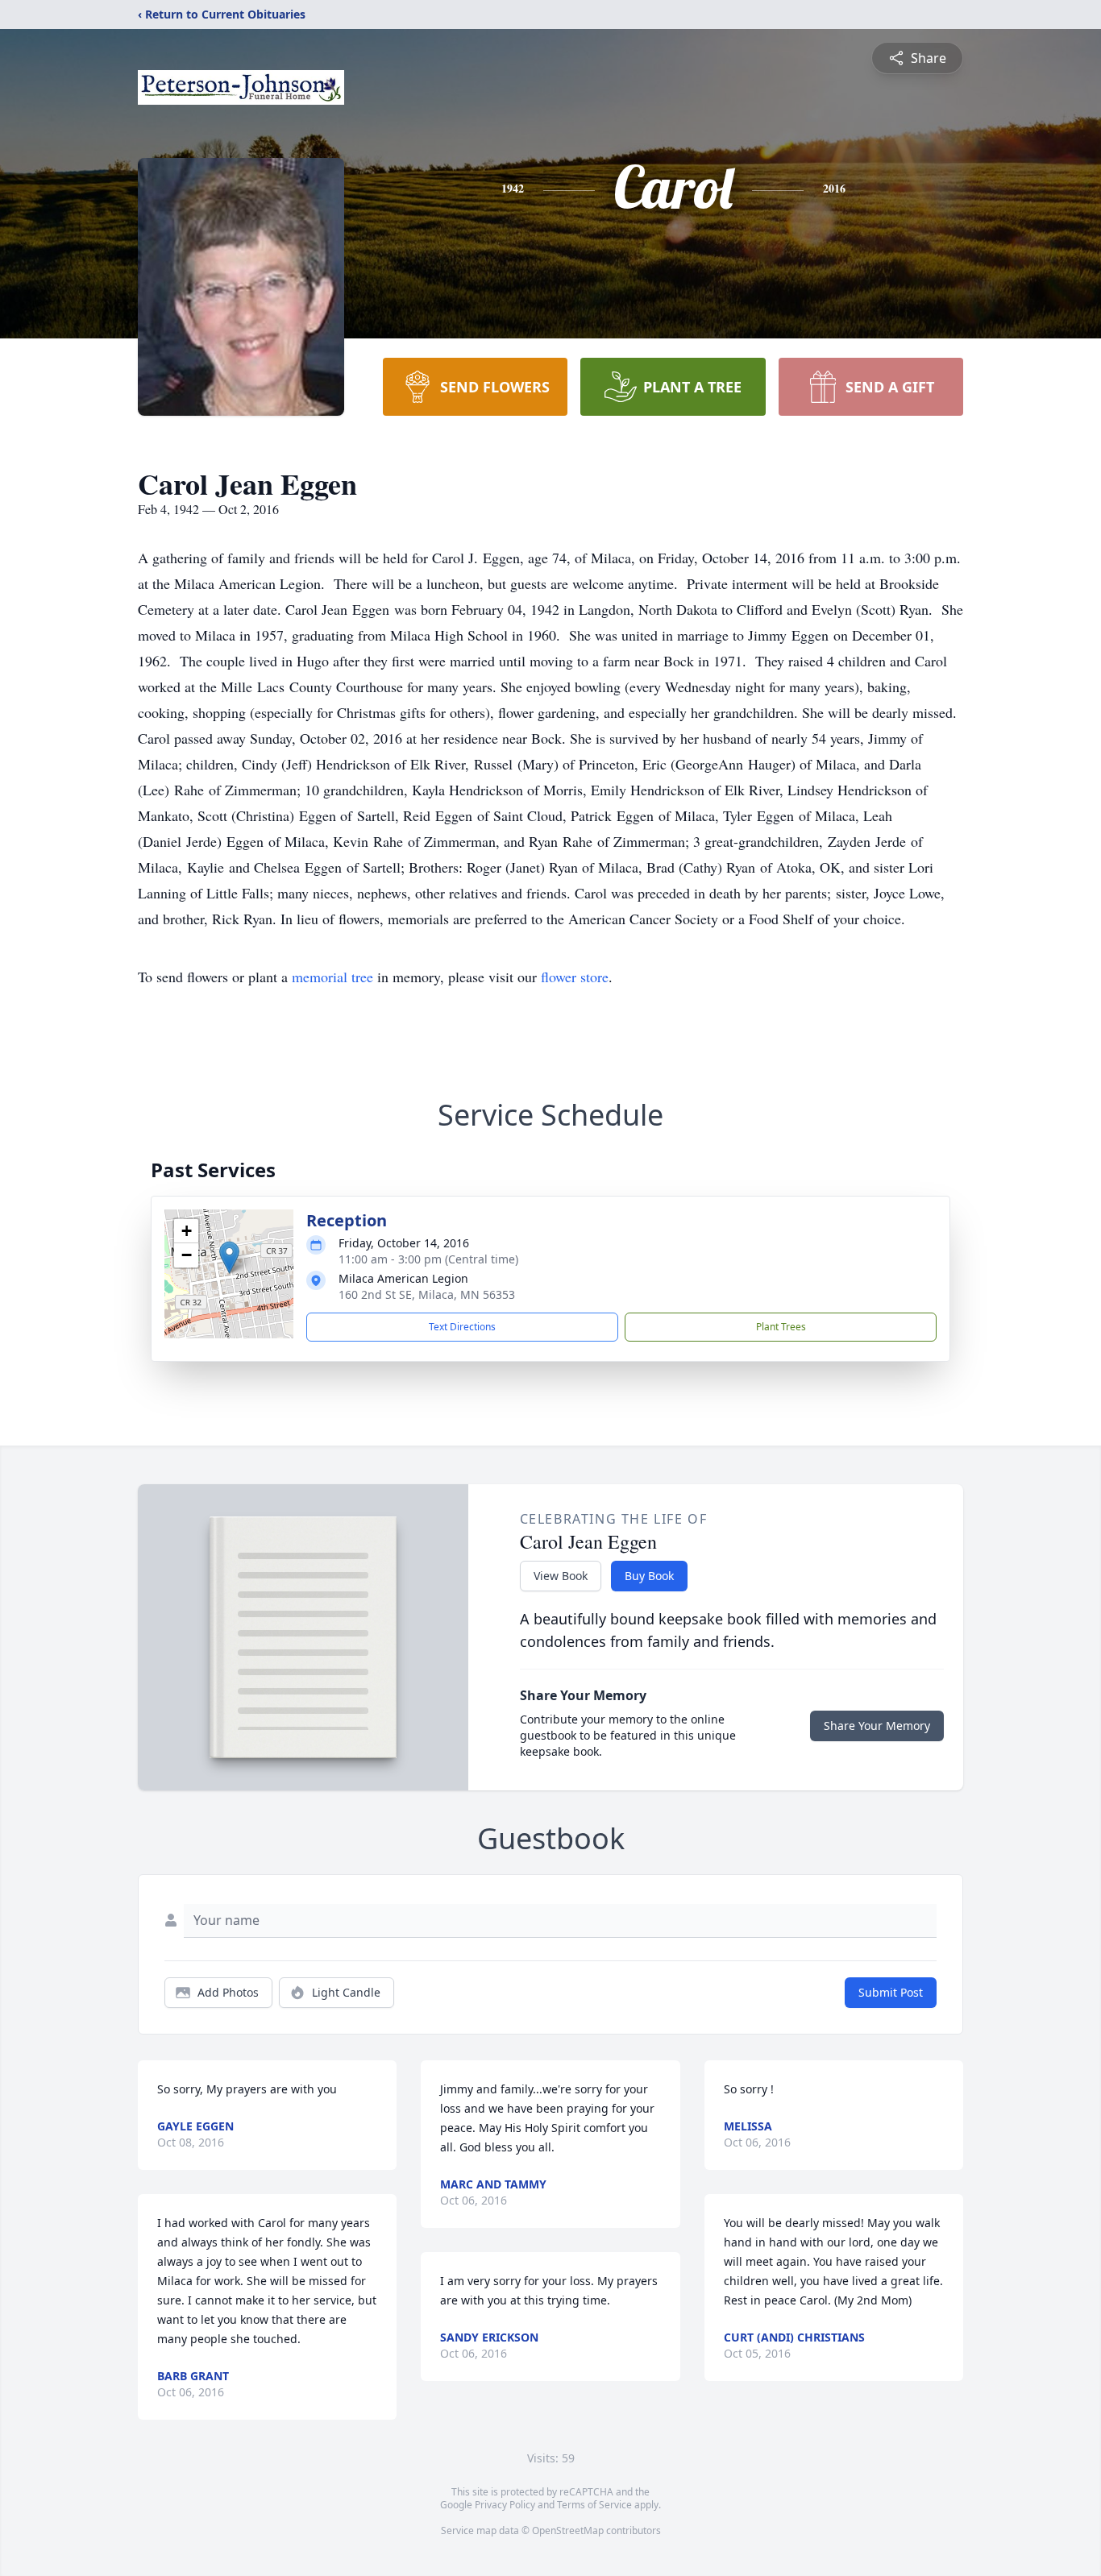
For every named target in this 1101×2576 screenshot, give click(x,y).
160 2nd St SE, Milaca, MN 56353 (427, 1294)
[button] (229, 1257)
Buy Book (649, 1576)
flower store (575, 977)
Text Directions (462, 1327)
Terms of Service (594, 2505)
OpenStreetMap (568, 2530)
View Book (561, 1576)
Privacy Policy (505, 2505)
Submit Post (891, 1992)
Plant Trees (781, 1327)
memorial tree (332, 977)
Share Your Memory (877, 1726)
